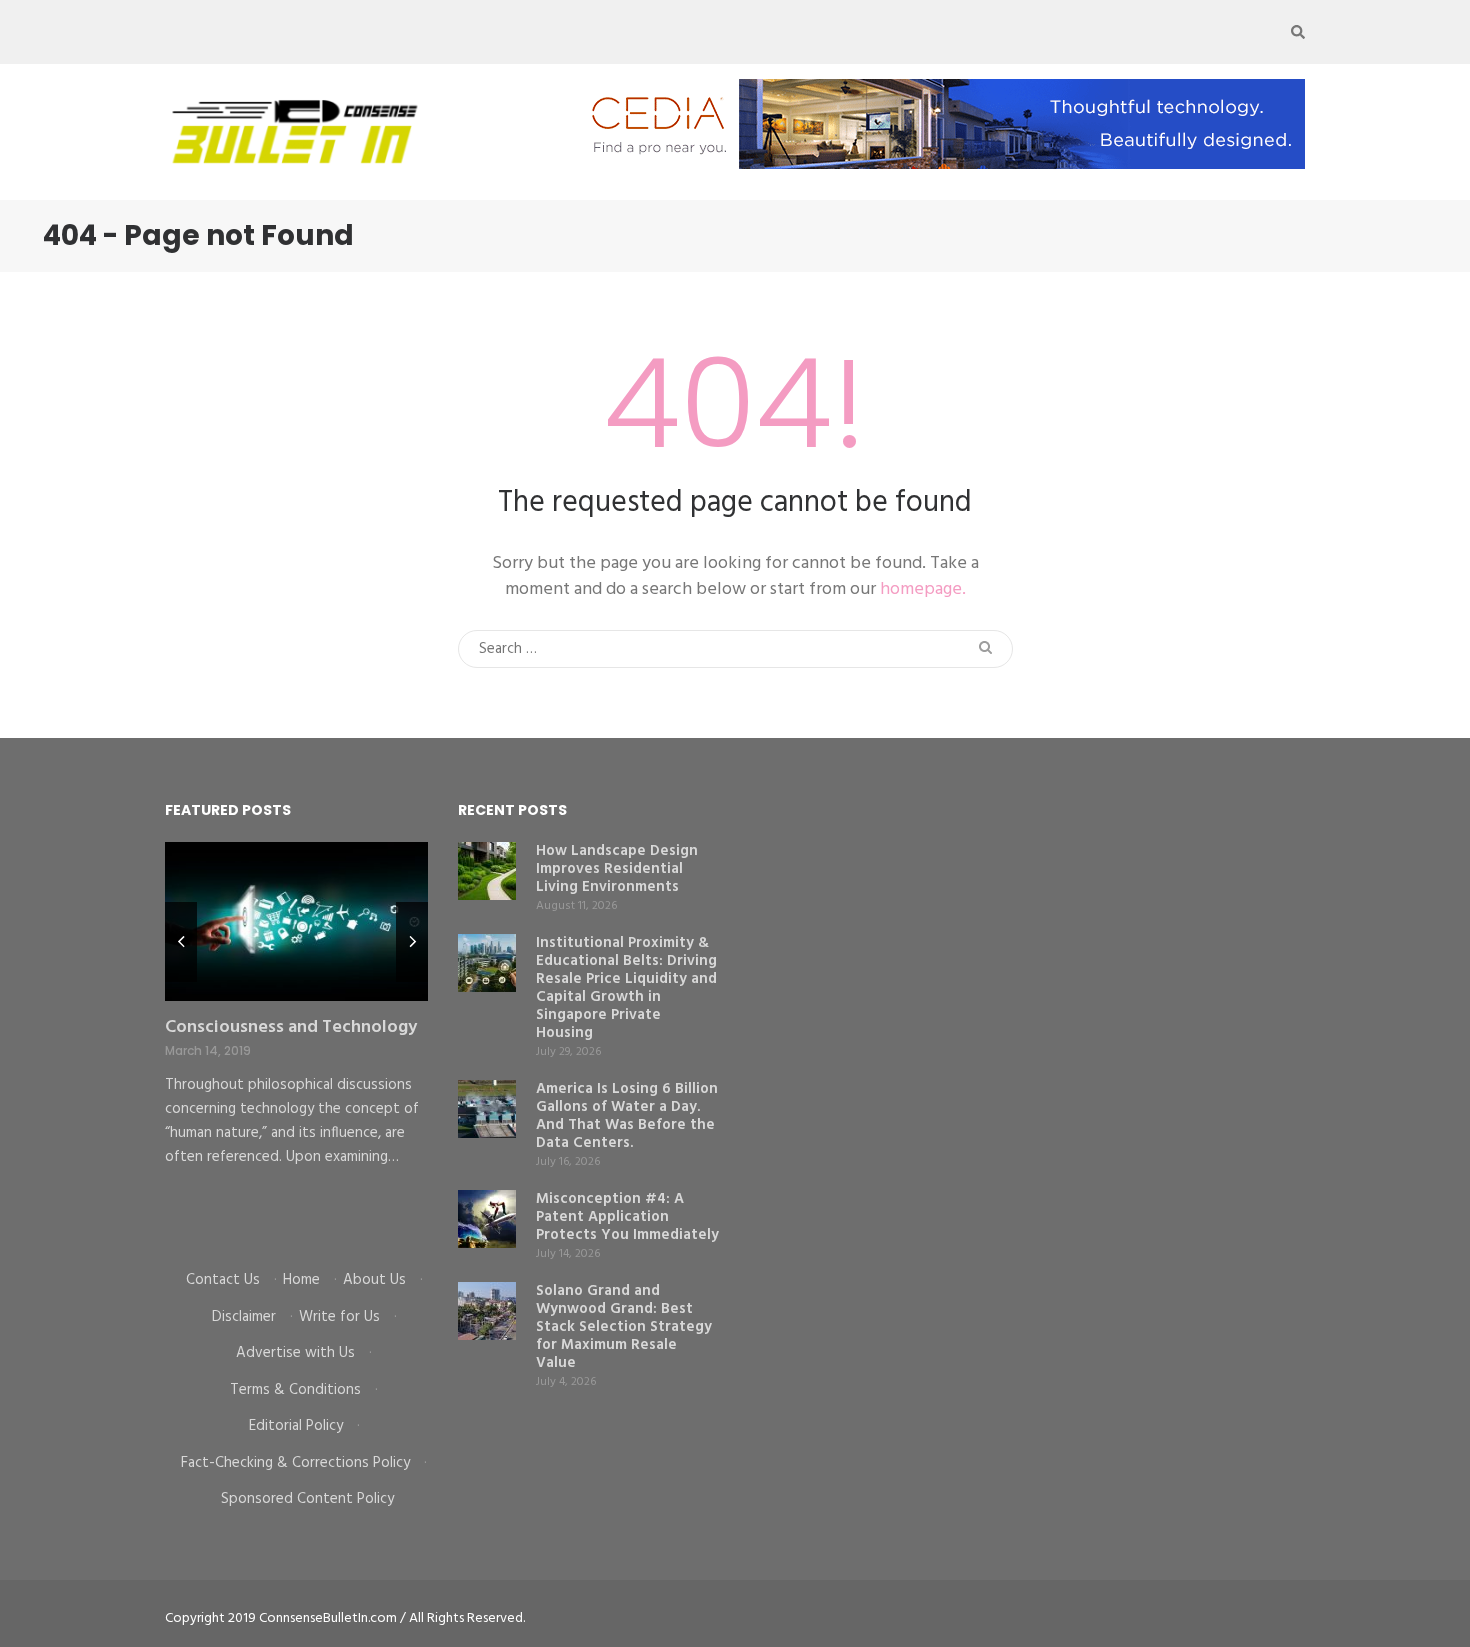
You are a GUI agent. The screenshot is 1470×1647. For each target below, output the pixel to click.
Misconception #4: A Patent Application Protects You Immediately (627, 1217)
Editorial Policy (296, 1426)
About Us (374, 1280)
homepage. (923, 589)
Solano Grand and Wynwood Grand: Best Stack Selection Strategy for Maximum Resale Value (624, 1327)
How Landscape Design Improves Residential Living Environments (617, 869)
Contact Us (223, 1280)
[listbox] (296, 1041)
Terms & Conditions (295, 1390)
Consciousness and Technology (291, 1027)
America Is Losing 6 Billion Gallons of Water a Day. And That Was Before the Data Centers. (627, 1116)
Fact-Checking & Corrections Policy (295, 1463)
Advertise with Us (295, 1353)
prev (181, 942)
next (412, 942)
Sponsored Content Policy (307, 1499)
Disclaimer (244, 1317)
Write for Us (339, 1317)
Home (301, 1280)
